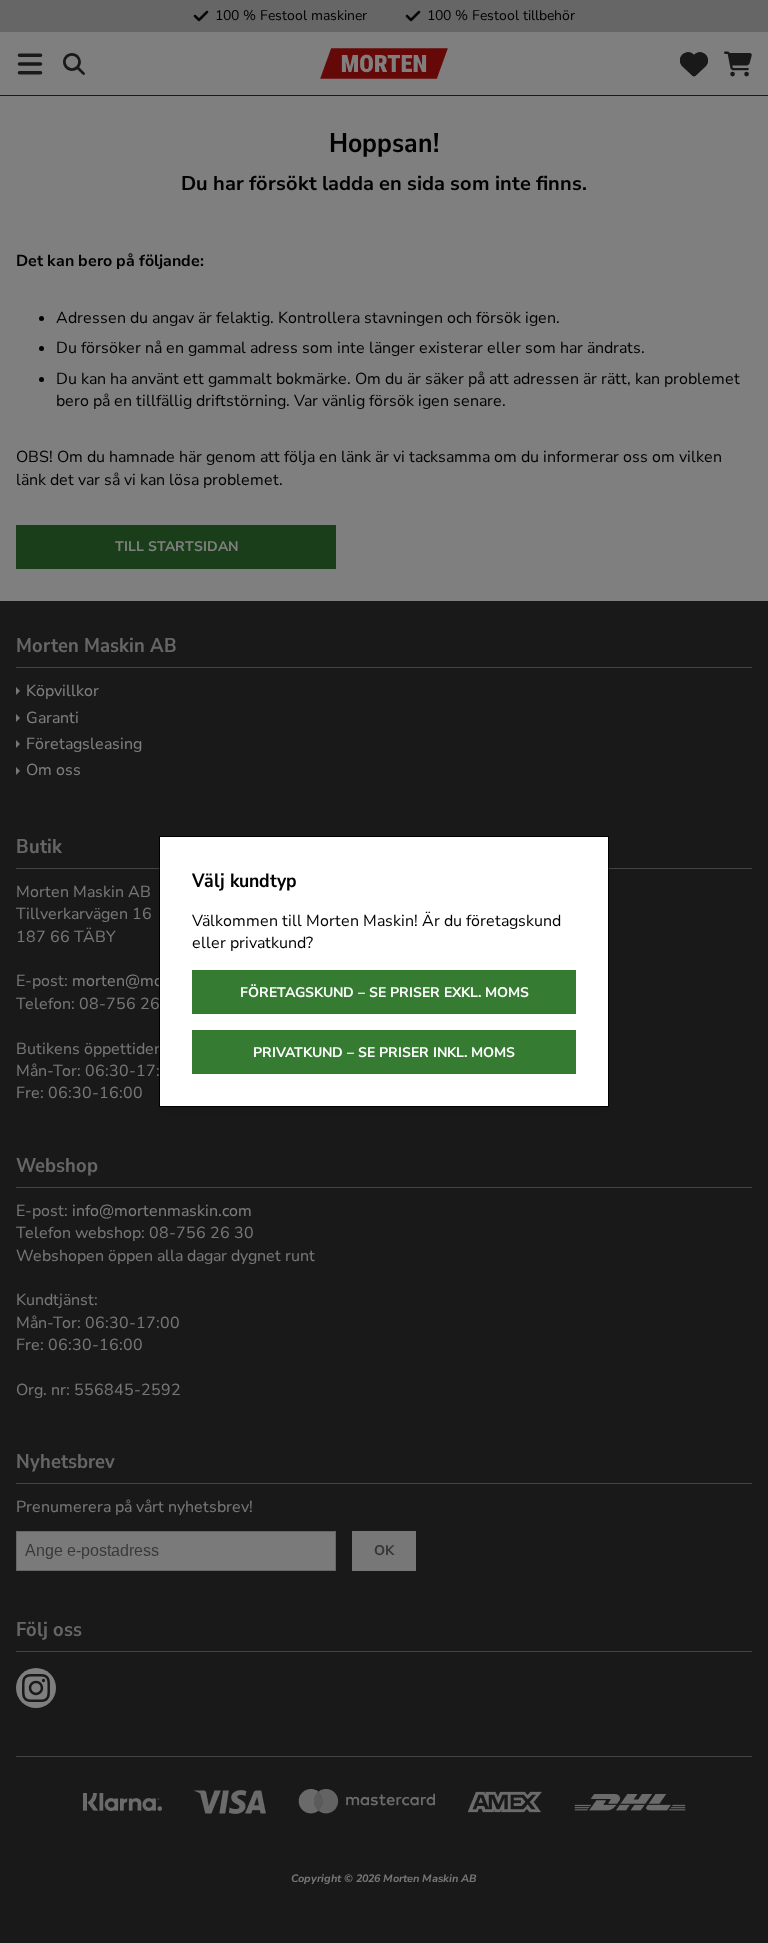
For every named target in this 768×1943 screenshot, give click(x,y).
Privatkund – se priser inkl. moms (384, 1052)
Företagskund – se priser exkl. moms (384, 992)
